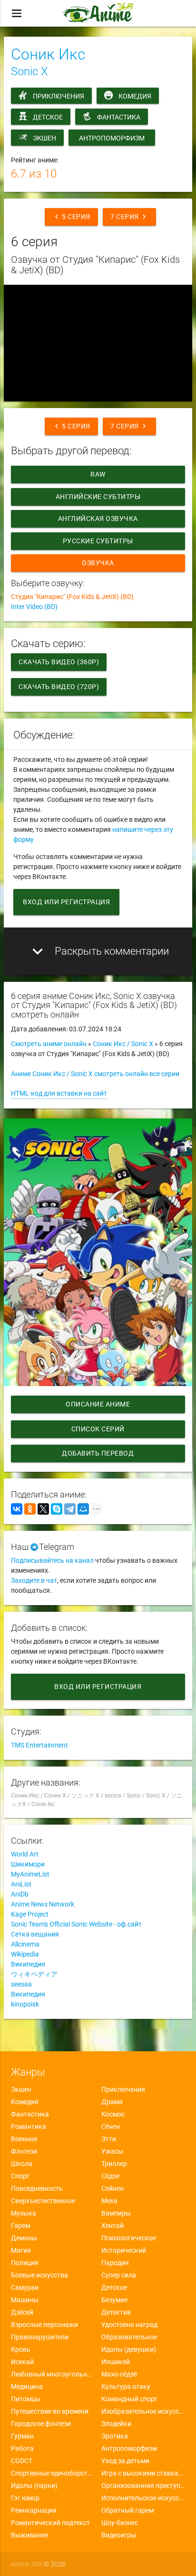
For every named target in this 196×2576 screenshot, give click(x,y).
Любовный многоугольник (53, 2374)
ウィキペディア (34, 1974)
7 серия (129, 217)
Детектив (116, 2312)
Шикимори (28, 1864)
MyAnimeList (30, 1874)
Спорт (20, 2176)
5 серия (71, 217)
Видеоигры (119, 2535)
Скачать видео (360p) (59, 662)
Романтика (29, 2127)
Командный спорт (129, 2399)
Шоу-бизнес (120, 2523)
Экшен (44, 138)
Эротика (115, 2436)
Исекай (22, 2362)
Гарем (20, 2226)
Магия (21, 2250)
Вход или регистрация (66, 902)
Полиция (25, 2263)
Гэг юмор (25, 2498)
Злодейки (116, 2424)
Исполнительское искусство (143, 2498)
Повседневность (37, 2188)
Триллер (114, 2164)
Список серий (98, 1429)
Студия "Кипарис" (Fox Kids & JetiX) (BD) (72, 597)
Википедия (28, 1964)
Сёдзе (110, 2176)
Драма (112, 2102)
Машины (25, 2300)
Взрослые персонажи (44, 2325)
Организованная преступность (143, 2486)
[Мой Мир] (83, 1509)
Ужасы (112, 2151)
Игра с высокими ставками (143, 2473)
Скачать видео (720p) (59, 687)
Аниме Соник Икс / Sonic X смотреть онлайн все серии (95, 1074)
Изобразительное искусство (143, 2411)
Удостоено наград (129, 2325)
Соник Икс (48, 54)
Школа (22, 2164)
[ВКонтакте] (17, 1509)
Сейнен (113, 2188)
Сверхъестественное (43, 2201)
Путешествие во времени (50, 2411)
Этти (109, 2139)
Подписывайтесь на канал (52, 1560)
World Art (25, 1854)
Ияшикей (116, 2362)
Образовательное (129, 2337)
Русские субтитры (98, 541)
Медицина (27, 2386)
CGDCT (22, 2461)
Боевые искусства (39, 2275)
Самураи (25, 2287)
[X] (43, 1509)
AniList (21, 1884)
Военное (24, 2139)
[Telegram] (70, 1509)
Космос (113, 2114)
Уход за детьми (125, 2461)
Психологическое (129, 2238)
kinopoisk (25, 2004)
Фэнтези (24, 2151)
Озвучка (98, 563)
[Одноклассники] (30, 1509)
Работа (22, 2448)
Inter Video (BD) (34, 607)
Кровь (21, 2349)
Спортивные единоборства (53, 2473)
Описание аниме (98, 1404)
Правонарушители (40, 2337)
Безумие (114, 2300)
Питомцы (26, 2399)
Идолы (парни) (34, 2486)
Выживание (29, 2535)
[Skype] (57, 1509)
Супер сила (119, 2275)
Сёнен (111, 2127)
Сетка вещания (35, 1934)
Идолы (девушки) (129, 2349)
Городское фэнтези (41, 2424)
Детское (48, 117)
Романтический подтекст (50, 2523)
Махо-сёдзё (119, 2374)
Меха (109, 2201)
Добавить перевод (98, 1453)
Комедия (135, 96)
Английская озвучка (98, 519)
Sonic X (29, 71)
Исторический (124, 2250)
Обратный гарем (127, 2510)
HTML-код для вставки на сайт (59, 1093)
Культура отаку (126, 2386)
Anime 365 (27, 2564)
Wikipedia (25, 1954)
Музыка (24, 2213)
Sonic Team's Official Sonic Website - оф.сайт (76, 1924)
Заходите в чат (34, 1580)
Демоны (24, 2238)
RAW (98, 474)
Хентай (113, 2226)
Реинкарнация (34, 2510)
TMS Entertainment (39, 1745)
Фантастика (119, 117)
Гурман (22, 2436)
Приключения (59, 96)
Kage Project (30, 1914)
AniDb (20, 1894)
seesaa (21, 1984)
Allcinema (25, 1944)
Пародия (115, 2263)
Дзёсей (22, 2312)
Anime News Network (43, 1904)
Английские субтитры (98, 497)
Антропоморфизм (112, 138)
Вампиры (116, 2213)
